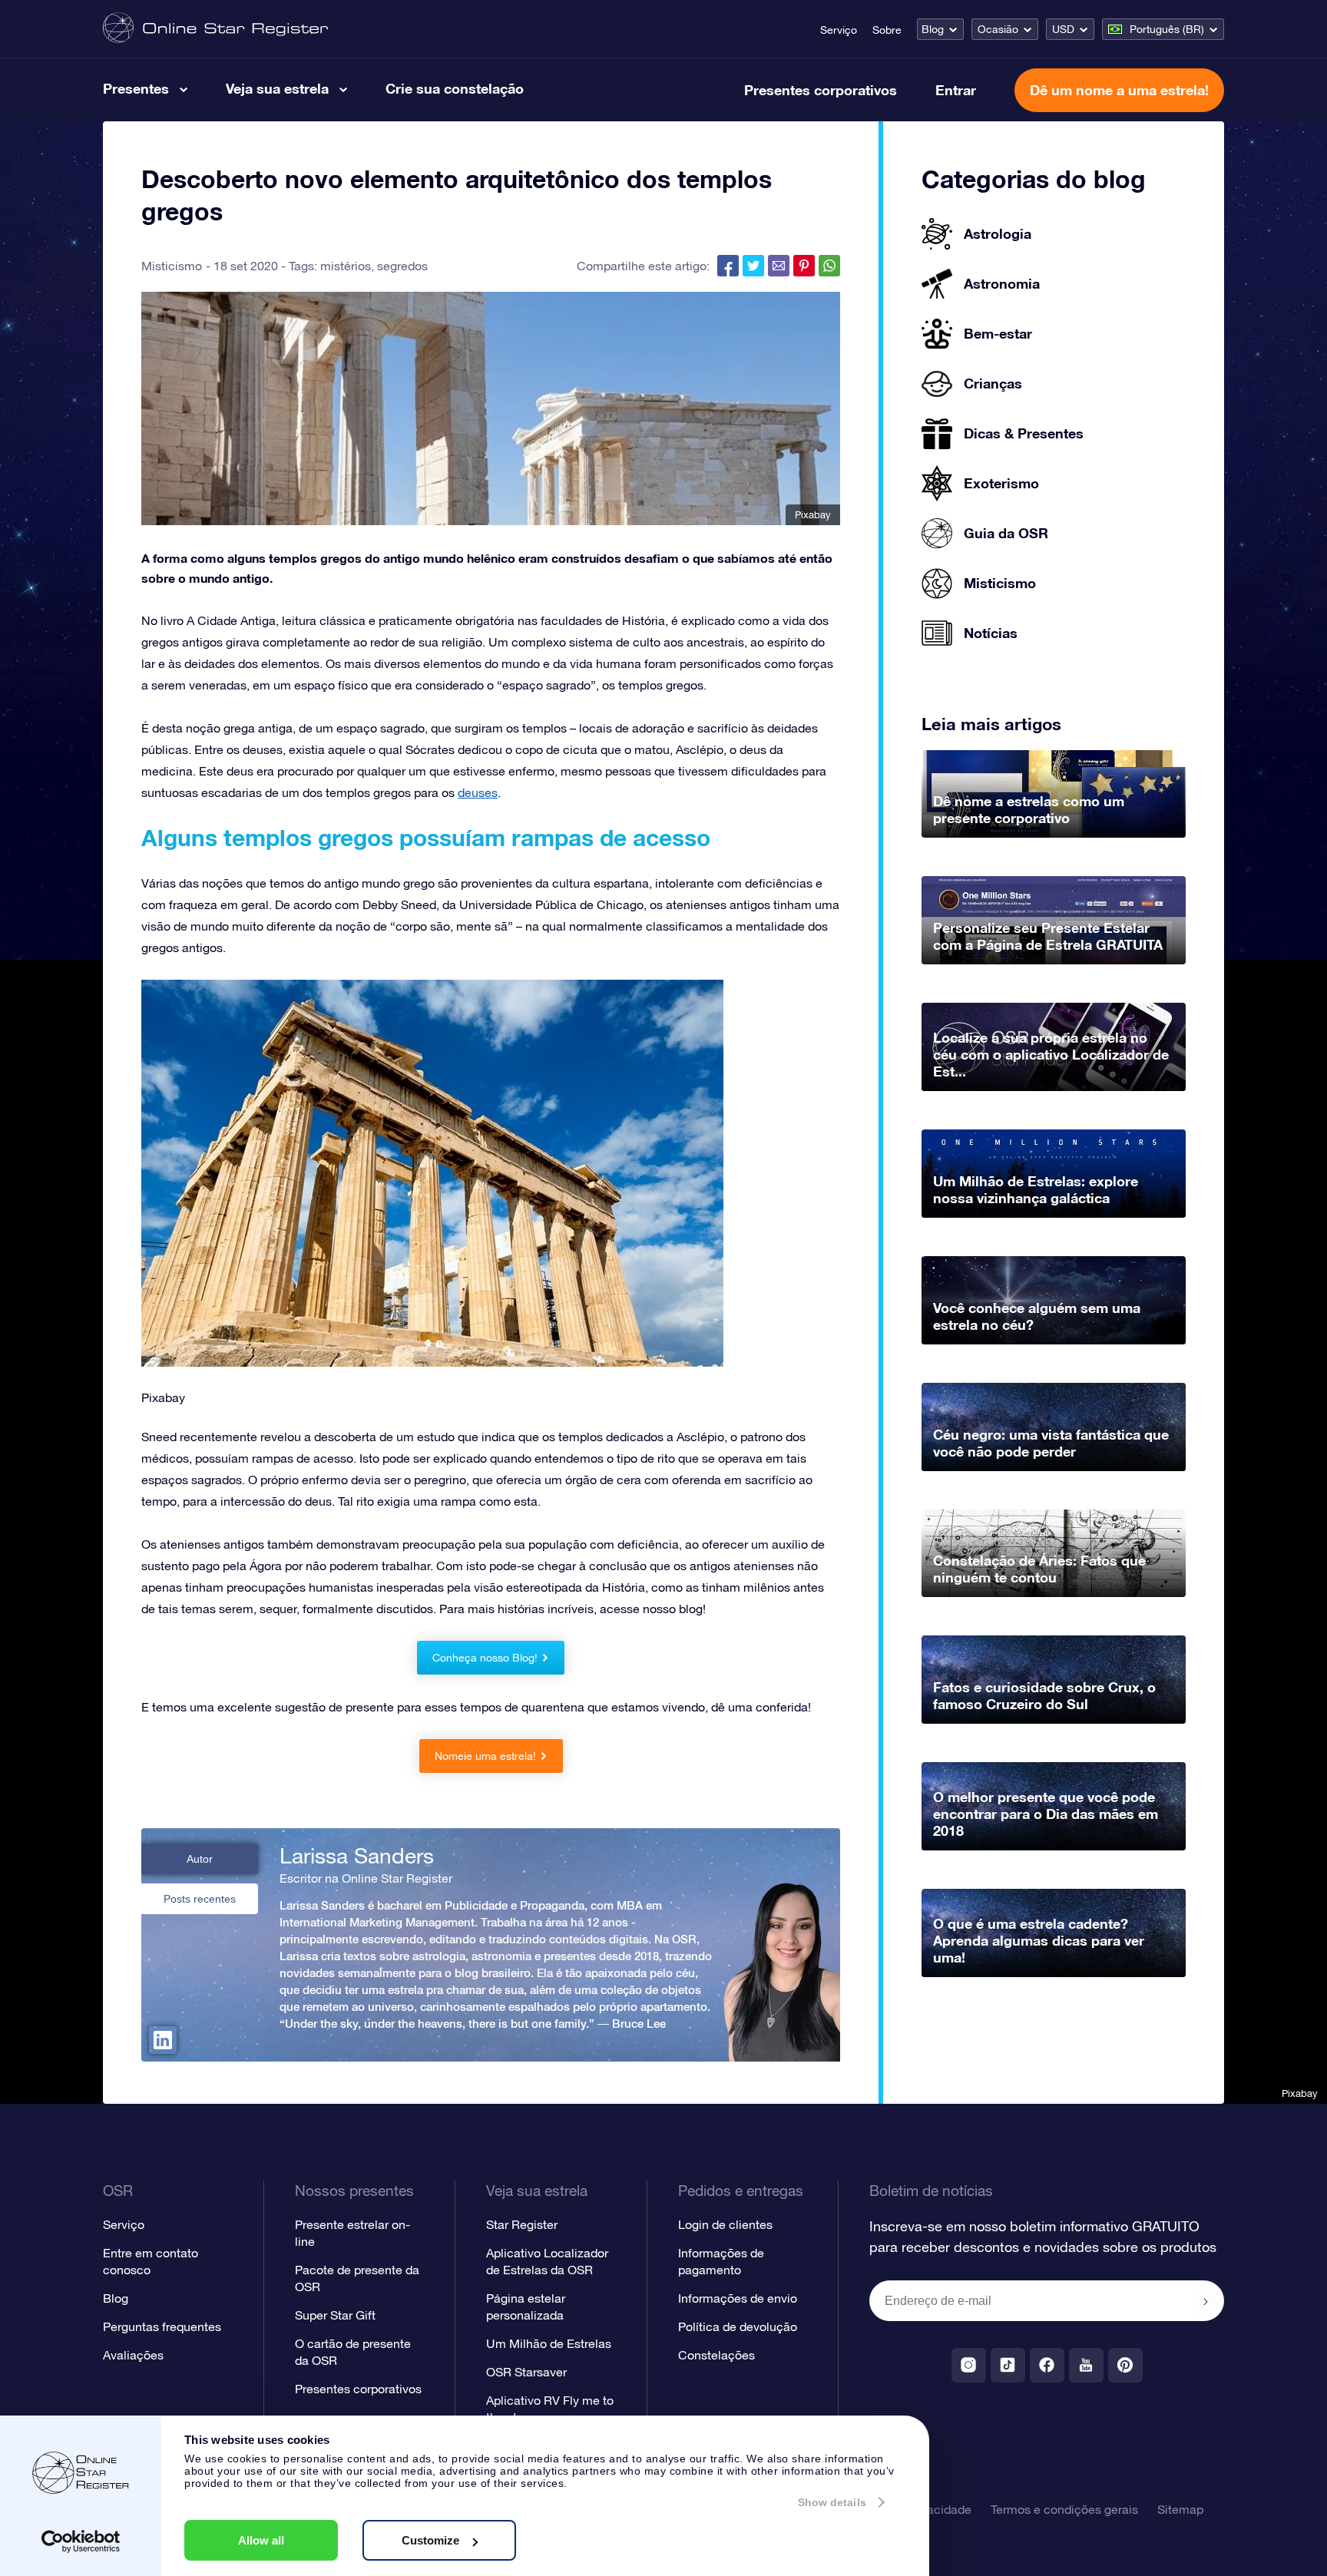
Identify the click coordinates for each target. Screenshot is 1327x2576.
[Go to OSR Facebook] (1047, 2365)
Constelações (716, 2355)
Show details (832, 2502)
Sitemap (1180, 2509)
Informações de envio (738, 2298)
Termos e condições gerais (1064, 2509)
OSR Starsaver (526, 2372)
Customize (430, 2540)
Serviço (839, 30)
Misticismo (172, 266)
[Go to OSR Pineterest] (1125, 2365)
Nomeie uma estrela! (485, 1756)
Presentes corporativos (821, 90)
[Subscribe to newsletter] (1206, 2302)
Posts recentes (200, 1899)
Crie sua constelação (455, 88)
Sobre (887, 30)
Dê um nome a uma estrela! (1119, 90)
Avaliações (133, 2355)
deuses (478, 792)
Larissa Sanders (357, 1856)
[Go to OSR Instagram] (969, 2365)
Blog (933, 29)
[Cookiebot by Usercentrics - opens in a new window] (81, 2541)
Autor (200, 1859)
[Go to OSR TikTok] (1008, 2365)
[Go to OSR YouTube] (1086, 2365)
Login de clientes (725, 2224)
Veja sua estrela (277, 88)
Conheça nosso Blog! (485, 1658)
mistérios (346, 266)
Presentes (136, 88)
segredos (402, 266)
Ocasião (998, 29)
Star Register (522, 2224)
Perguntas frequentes (162, 2326)
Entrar (956, 90)
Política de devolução (738, 2326)
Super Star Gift (335, 2315)
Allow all (261, 2540)
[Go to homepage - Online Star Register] (215, 29)
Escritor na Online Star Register (366, 1878)
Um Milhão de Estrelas (549, 2343)
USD (1063, 29)
